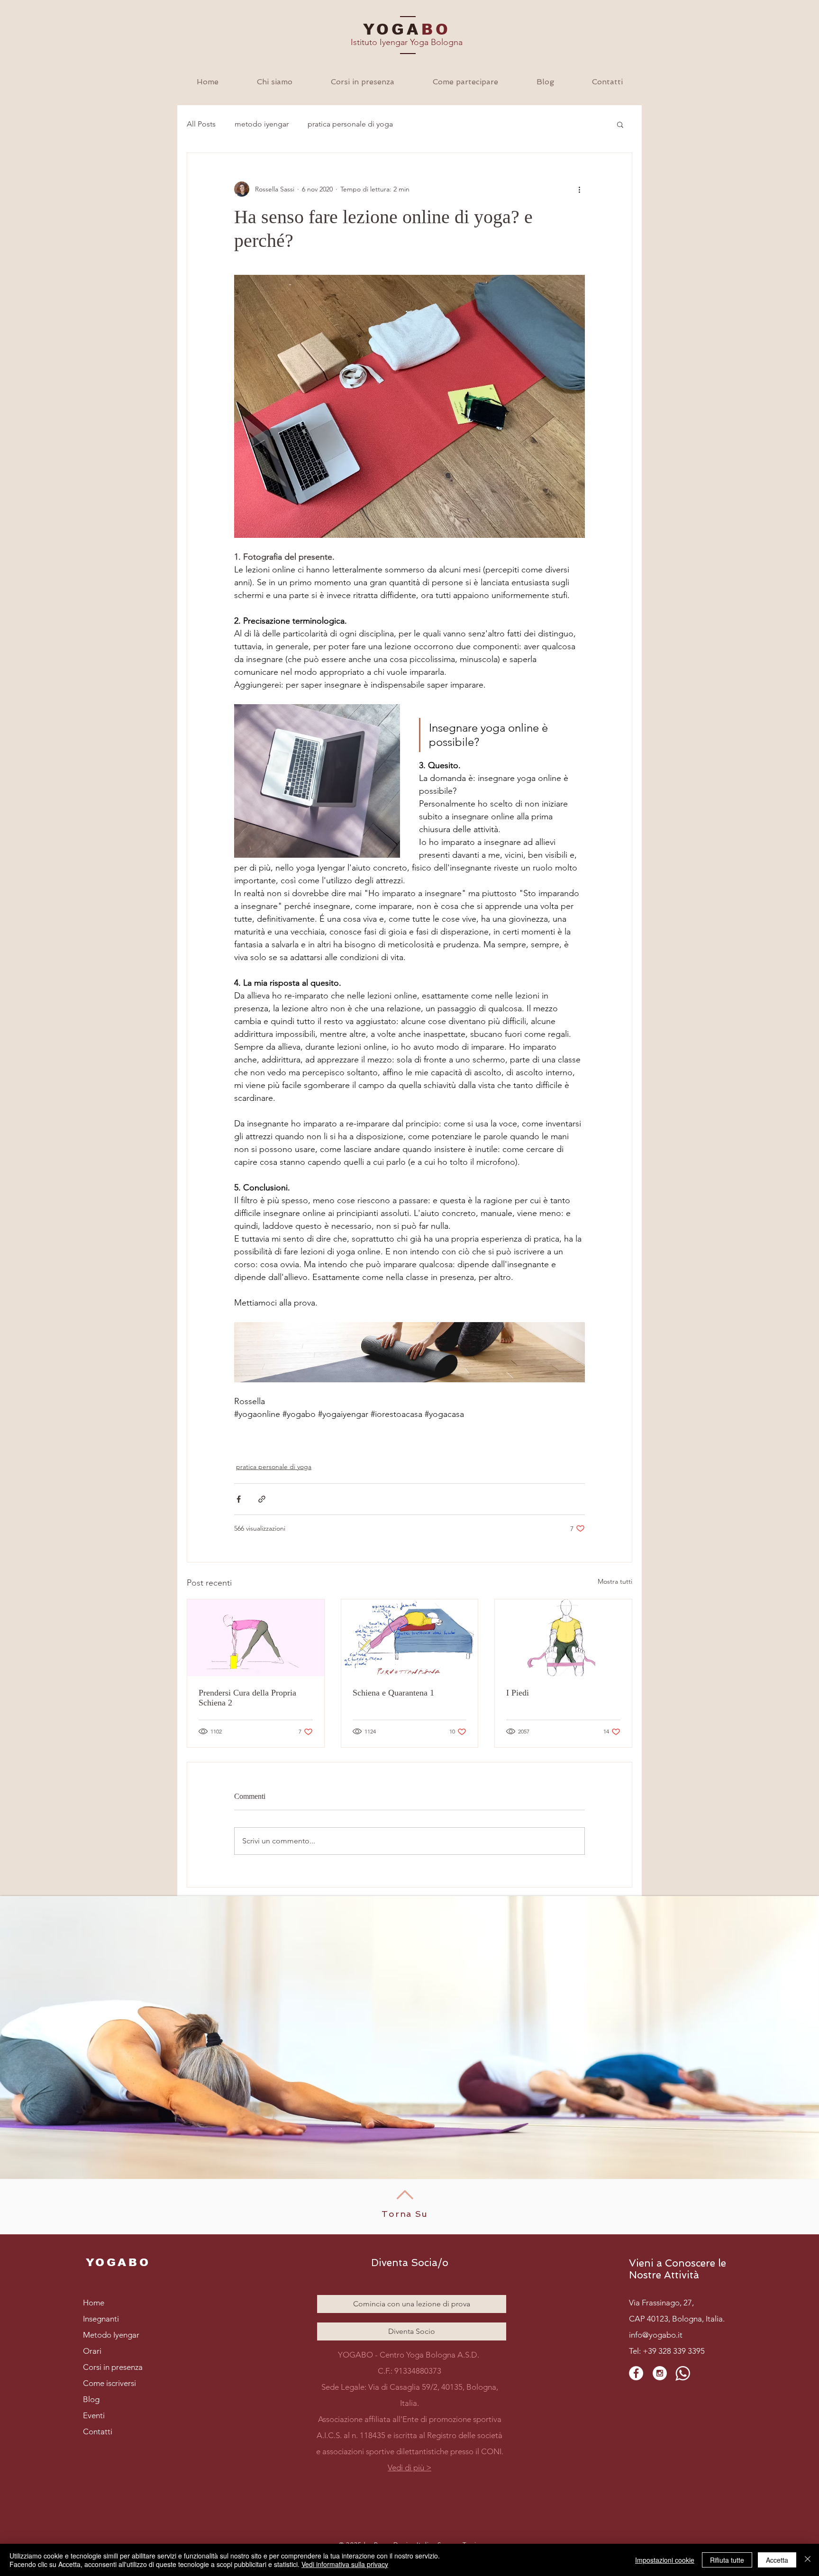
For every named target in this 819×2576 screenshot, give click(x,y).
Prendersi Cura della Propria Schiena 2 (247, 1698)
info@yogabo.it (656, 2335)
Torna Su (405, 2214)
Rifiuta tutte (727, 2560)
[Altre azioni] (579, 189)
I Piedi (518, 1693)
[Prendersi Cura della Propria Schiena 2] (256, 1638)
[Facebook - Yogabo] (636, 2373)
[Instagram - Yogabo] (660, 2373)
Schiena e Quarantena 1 (393, 1693)
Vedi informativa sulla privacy (345, 2564)
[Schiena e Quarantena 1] (410, 1638)
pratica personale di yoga (350, 124)
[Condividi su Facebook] (239, 1499)
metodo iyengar (262, 124)
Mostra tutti (615, 1581)
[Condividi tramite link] (262, 1499)
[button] (274, 82)
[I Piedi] (563, 1638)
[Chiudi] (808, 2560)
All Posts (201, 124)
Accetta (777, 2560)
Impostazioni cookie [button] (665, 2560)
